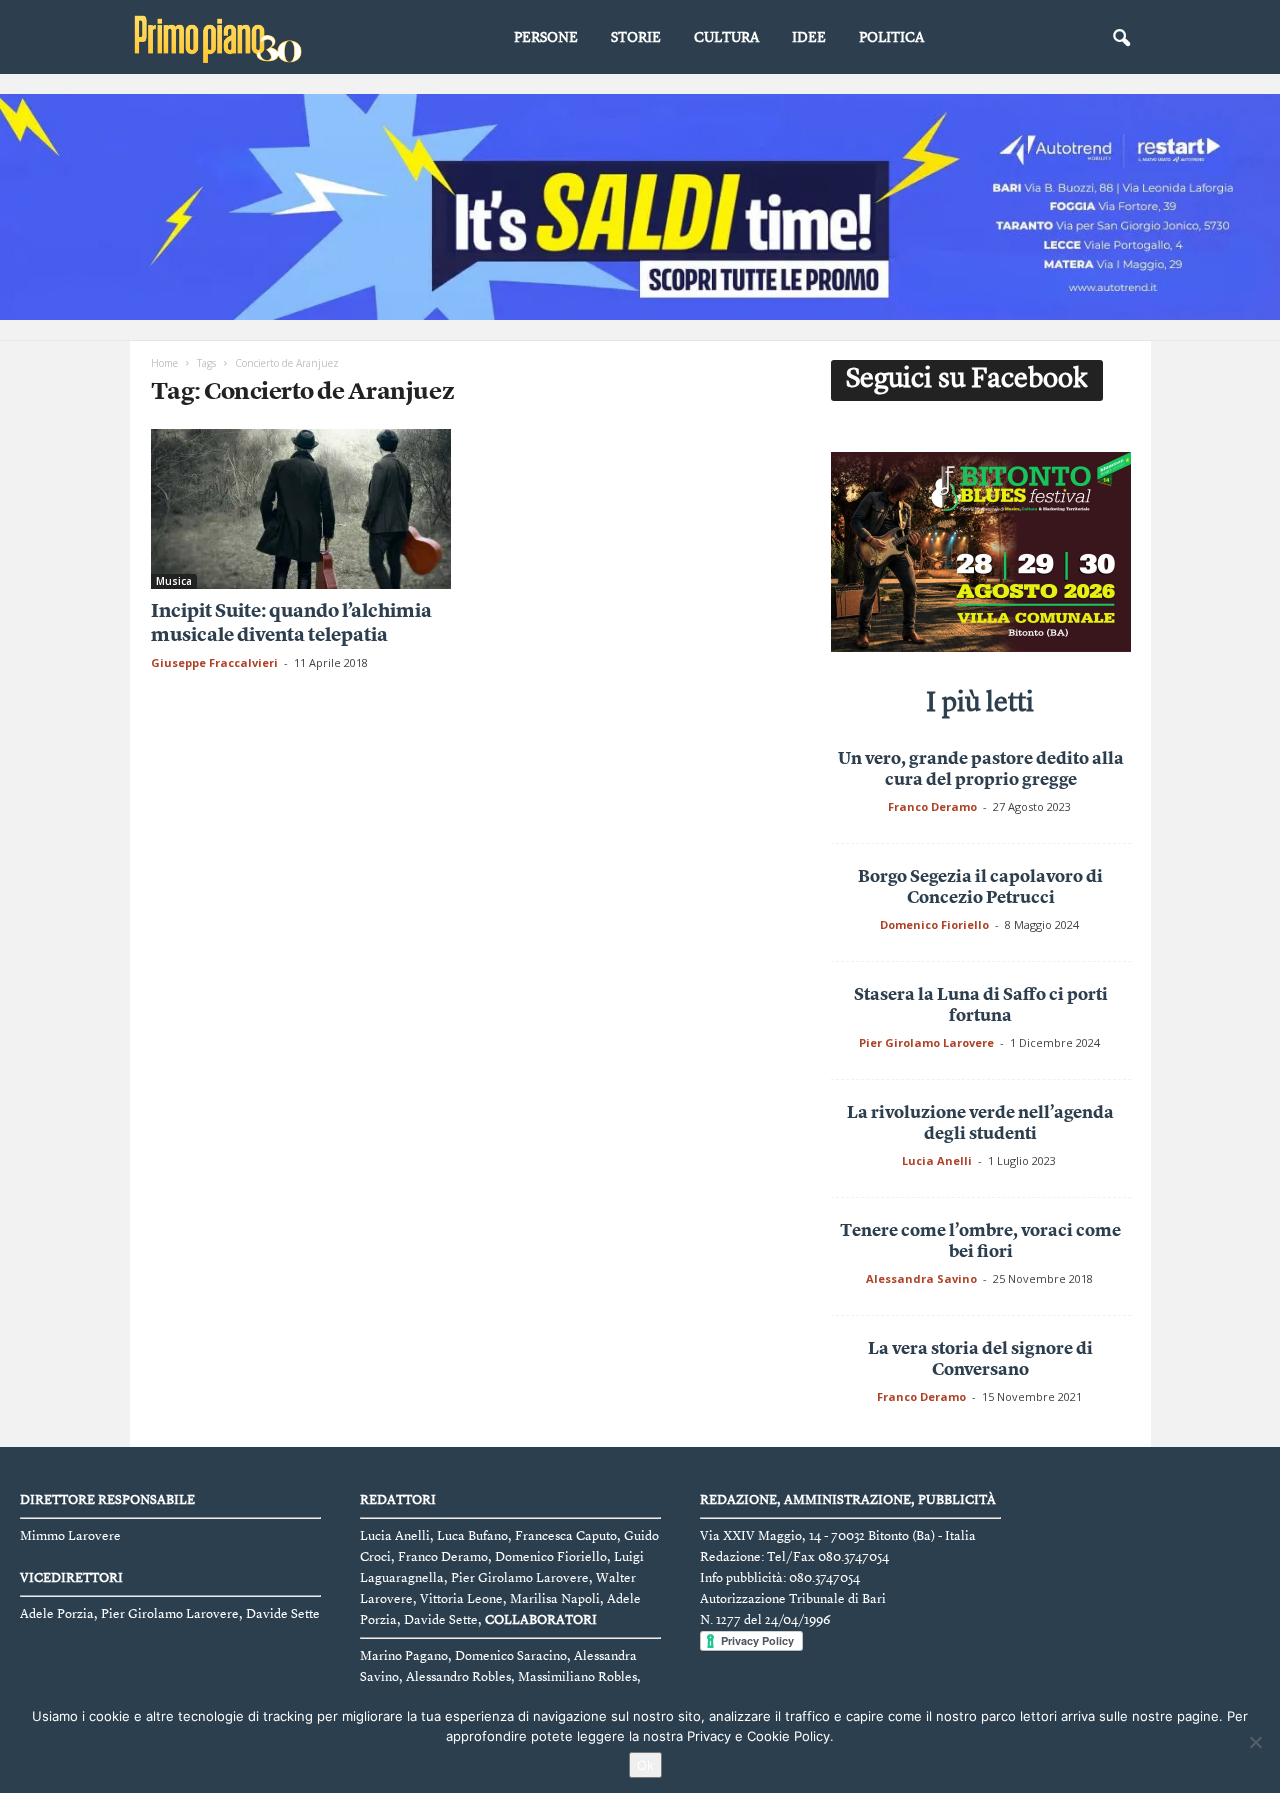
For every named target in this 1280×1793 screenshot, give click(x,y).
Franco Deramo (932, 806)
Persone (546, 38)
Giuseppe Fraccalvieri (214, 662)
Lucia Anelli (937, 1160)
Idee (809, 38)
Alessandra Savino (921, 1278)
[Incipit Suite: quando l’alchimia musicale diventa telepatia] (301, 509)
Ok (645, 1765)
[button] (1121, 39)
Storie (636, 38)
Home (164, 363)
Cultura (726, 38)
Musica (174, 581)
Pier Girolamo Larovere (926, 1042)
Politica (891, 38)
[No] (1255, 1742)
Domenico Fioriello (934, 924)
